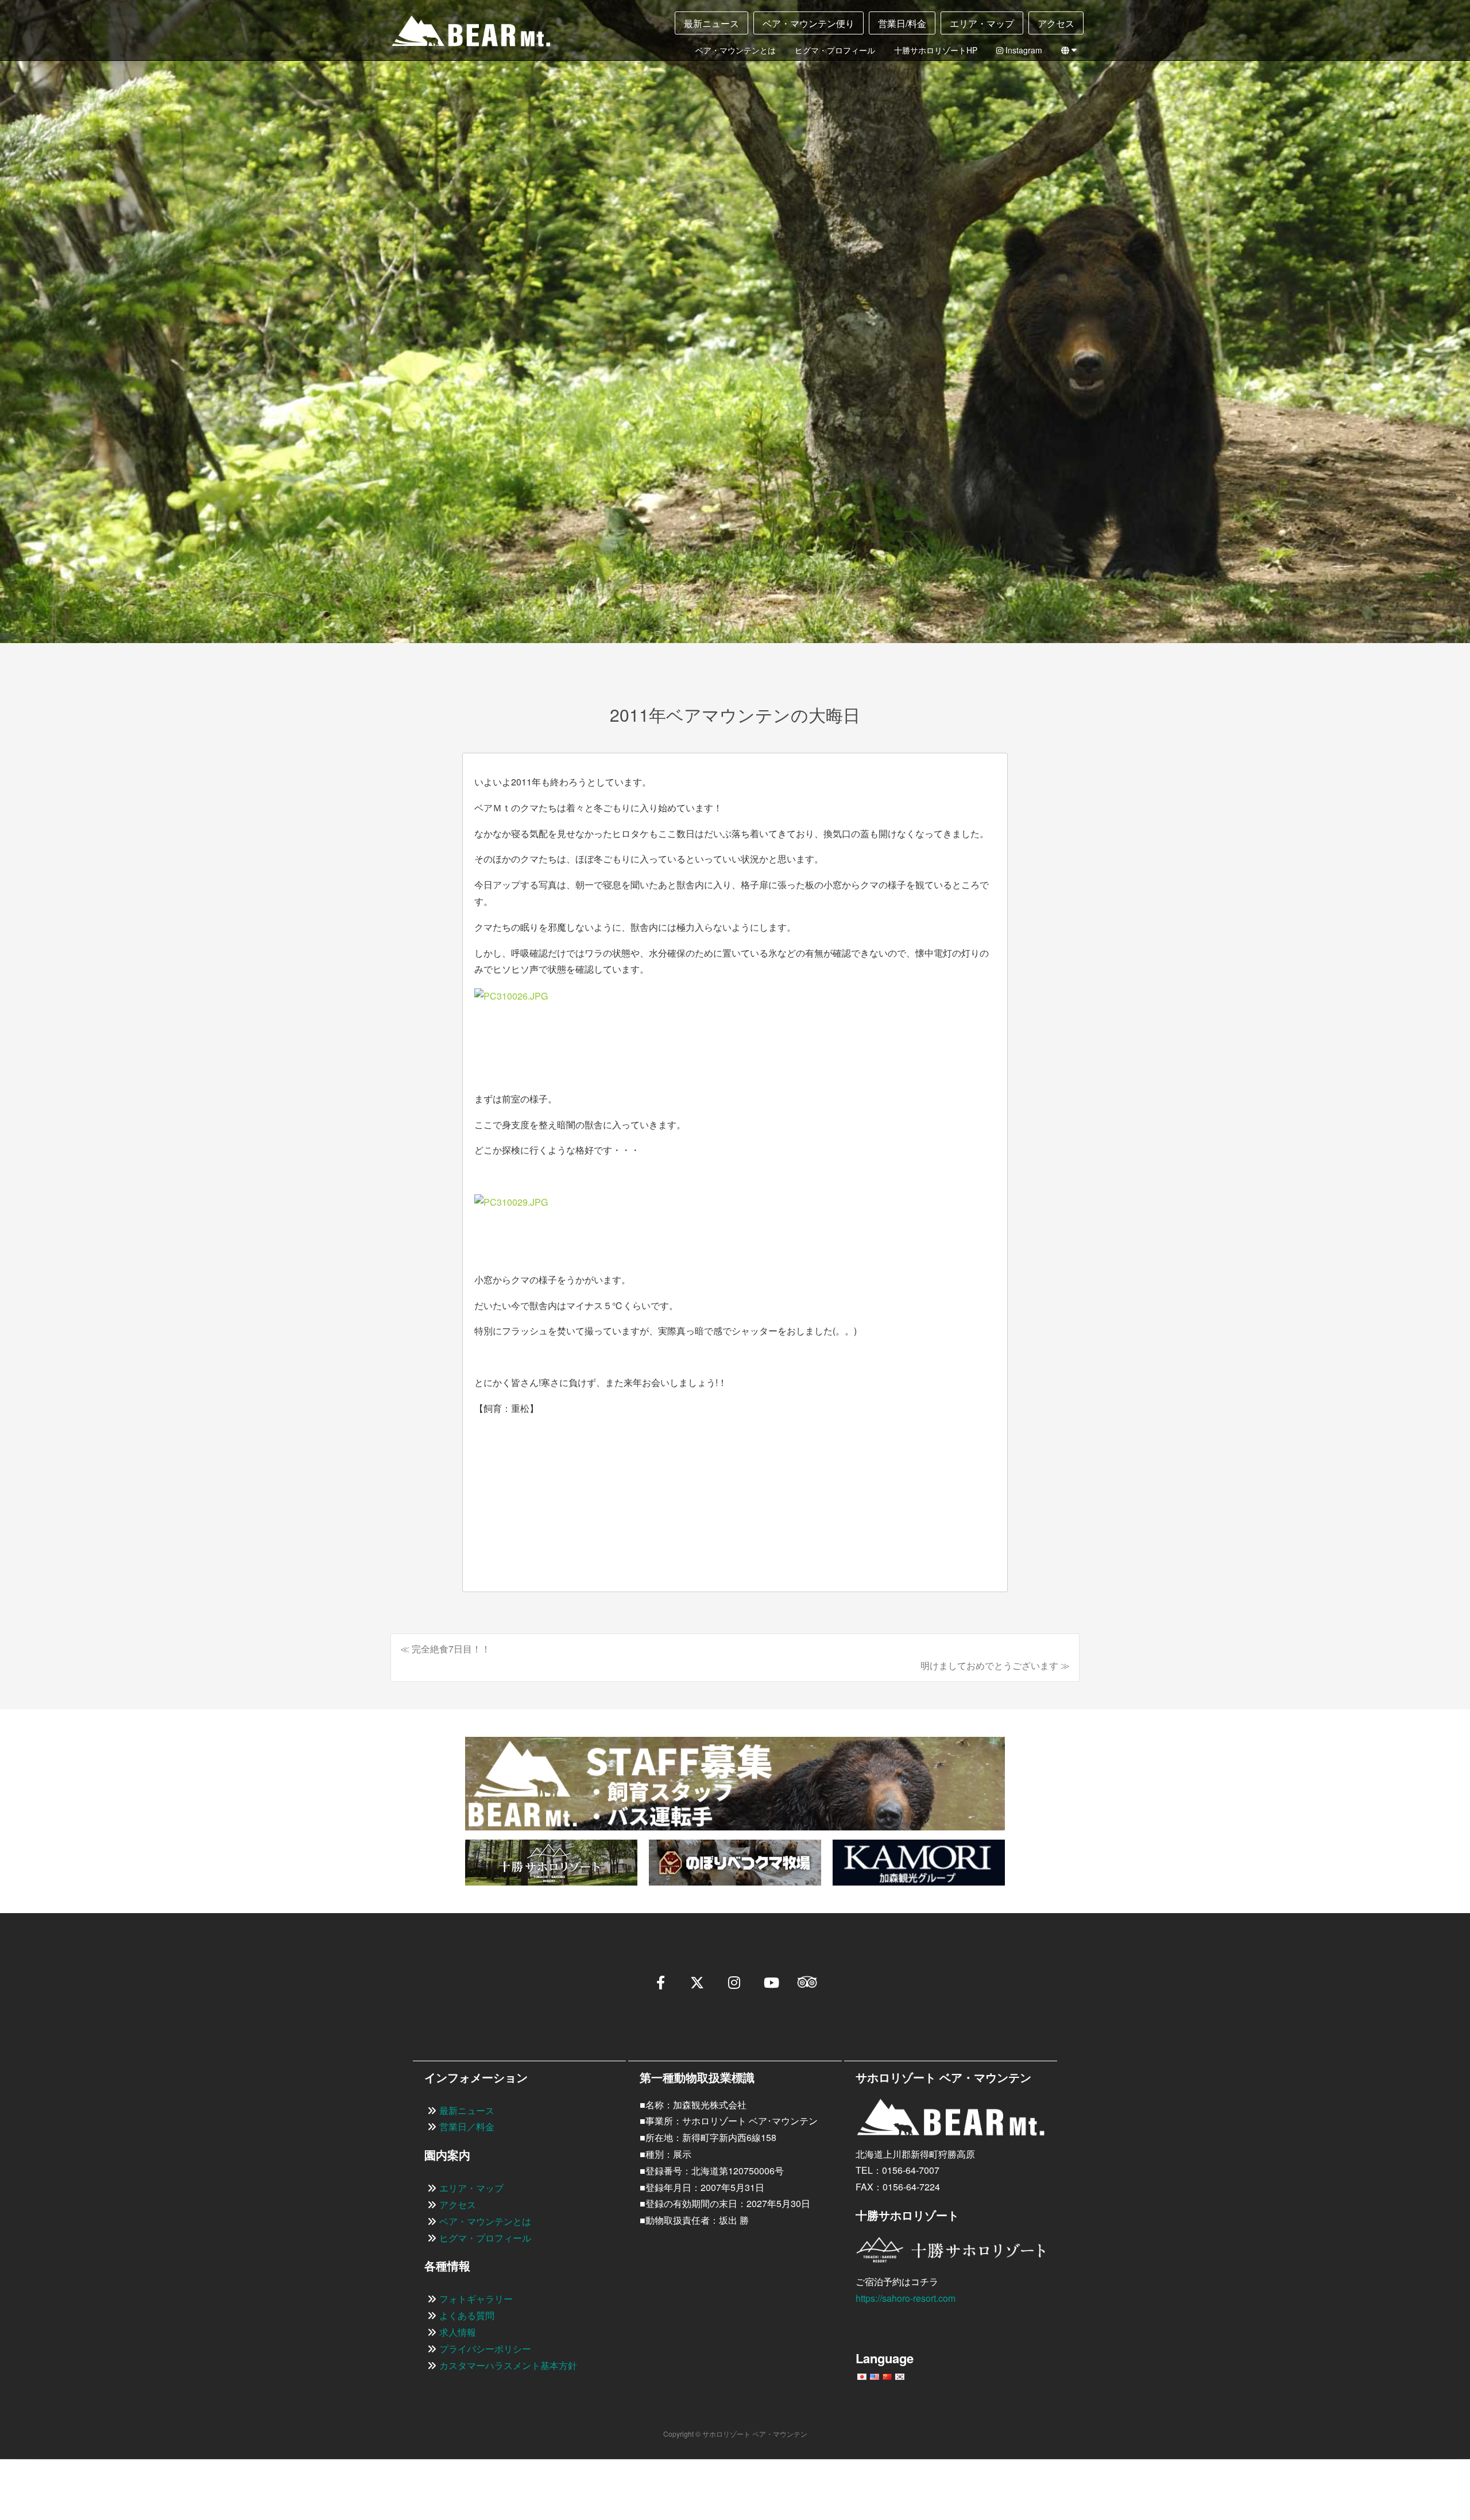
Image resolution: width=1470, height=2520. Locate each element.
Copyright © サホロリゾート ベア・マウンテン (735, 2434)
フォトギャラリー (476, 2299)
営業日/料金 (902, 23)
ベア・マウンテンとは (736, 50)
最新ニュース (711, 23)
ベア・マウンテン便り (808, 23)
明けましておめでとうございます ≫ (995, 1665)
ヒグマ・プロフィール (835, 50)
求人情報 (458, 2332)
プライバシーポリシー (485, 2349)
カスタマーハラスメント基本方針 (508, 2365)
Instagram (1023, 50)
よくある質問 (467, 2315)
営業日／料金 (467, 2126)
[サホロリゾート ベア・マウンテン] (462, 35)
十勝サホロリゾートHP (936, 50)
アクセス (1056, 23)
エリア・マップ (982, 23)
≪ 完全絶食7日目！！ (445, 1649)
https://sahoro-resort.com (906, 2298)
